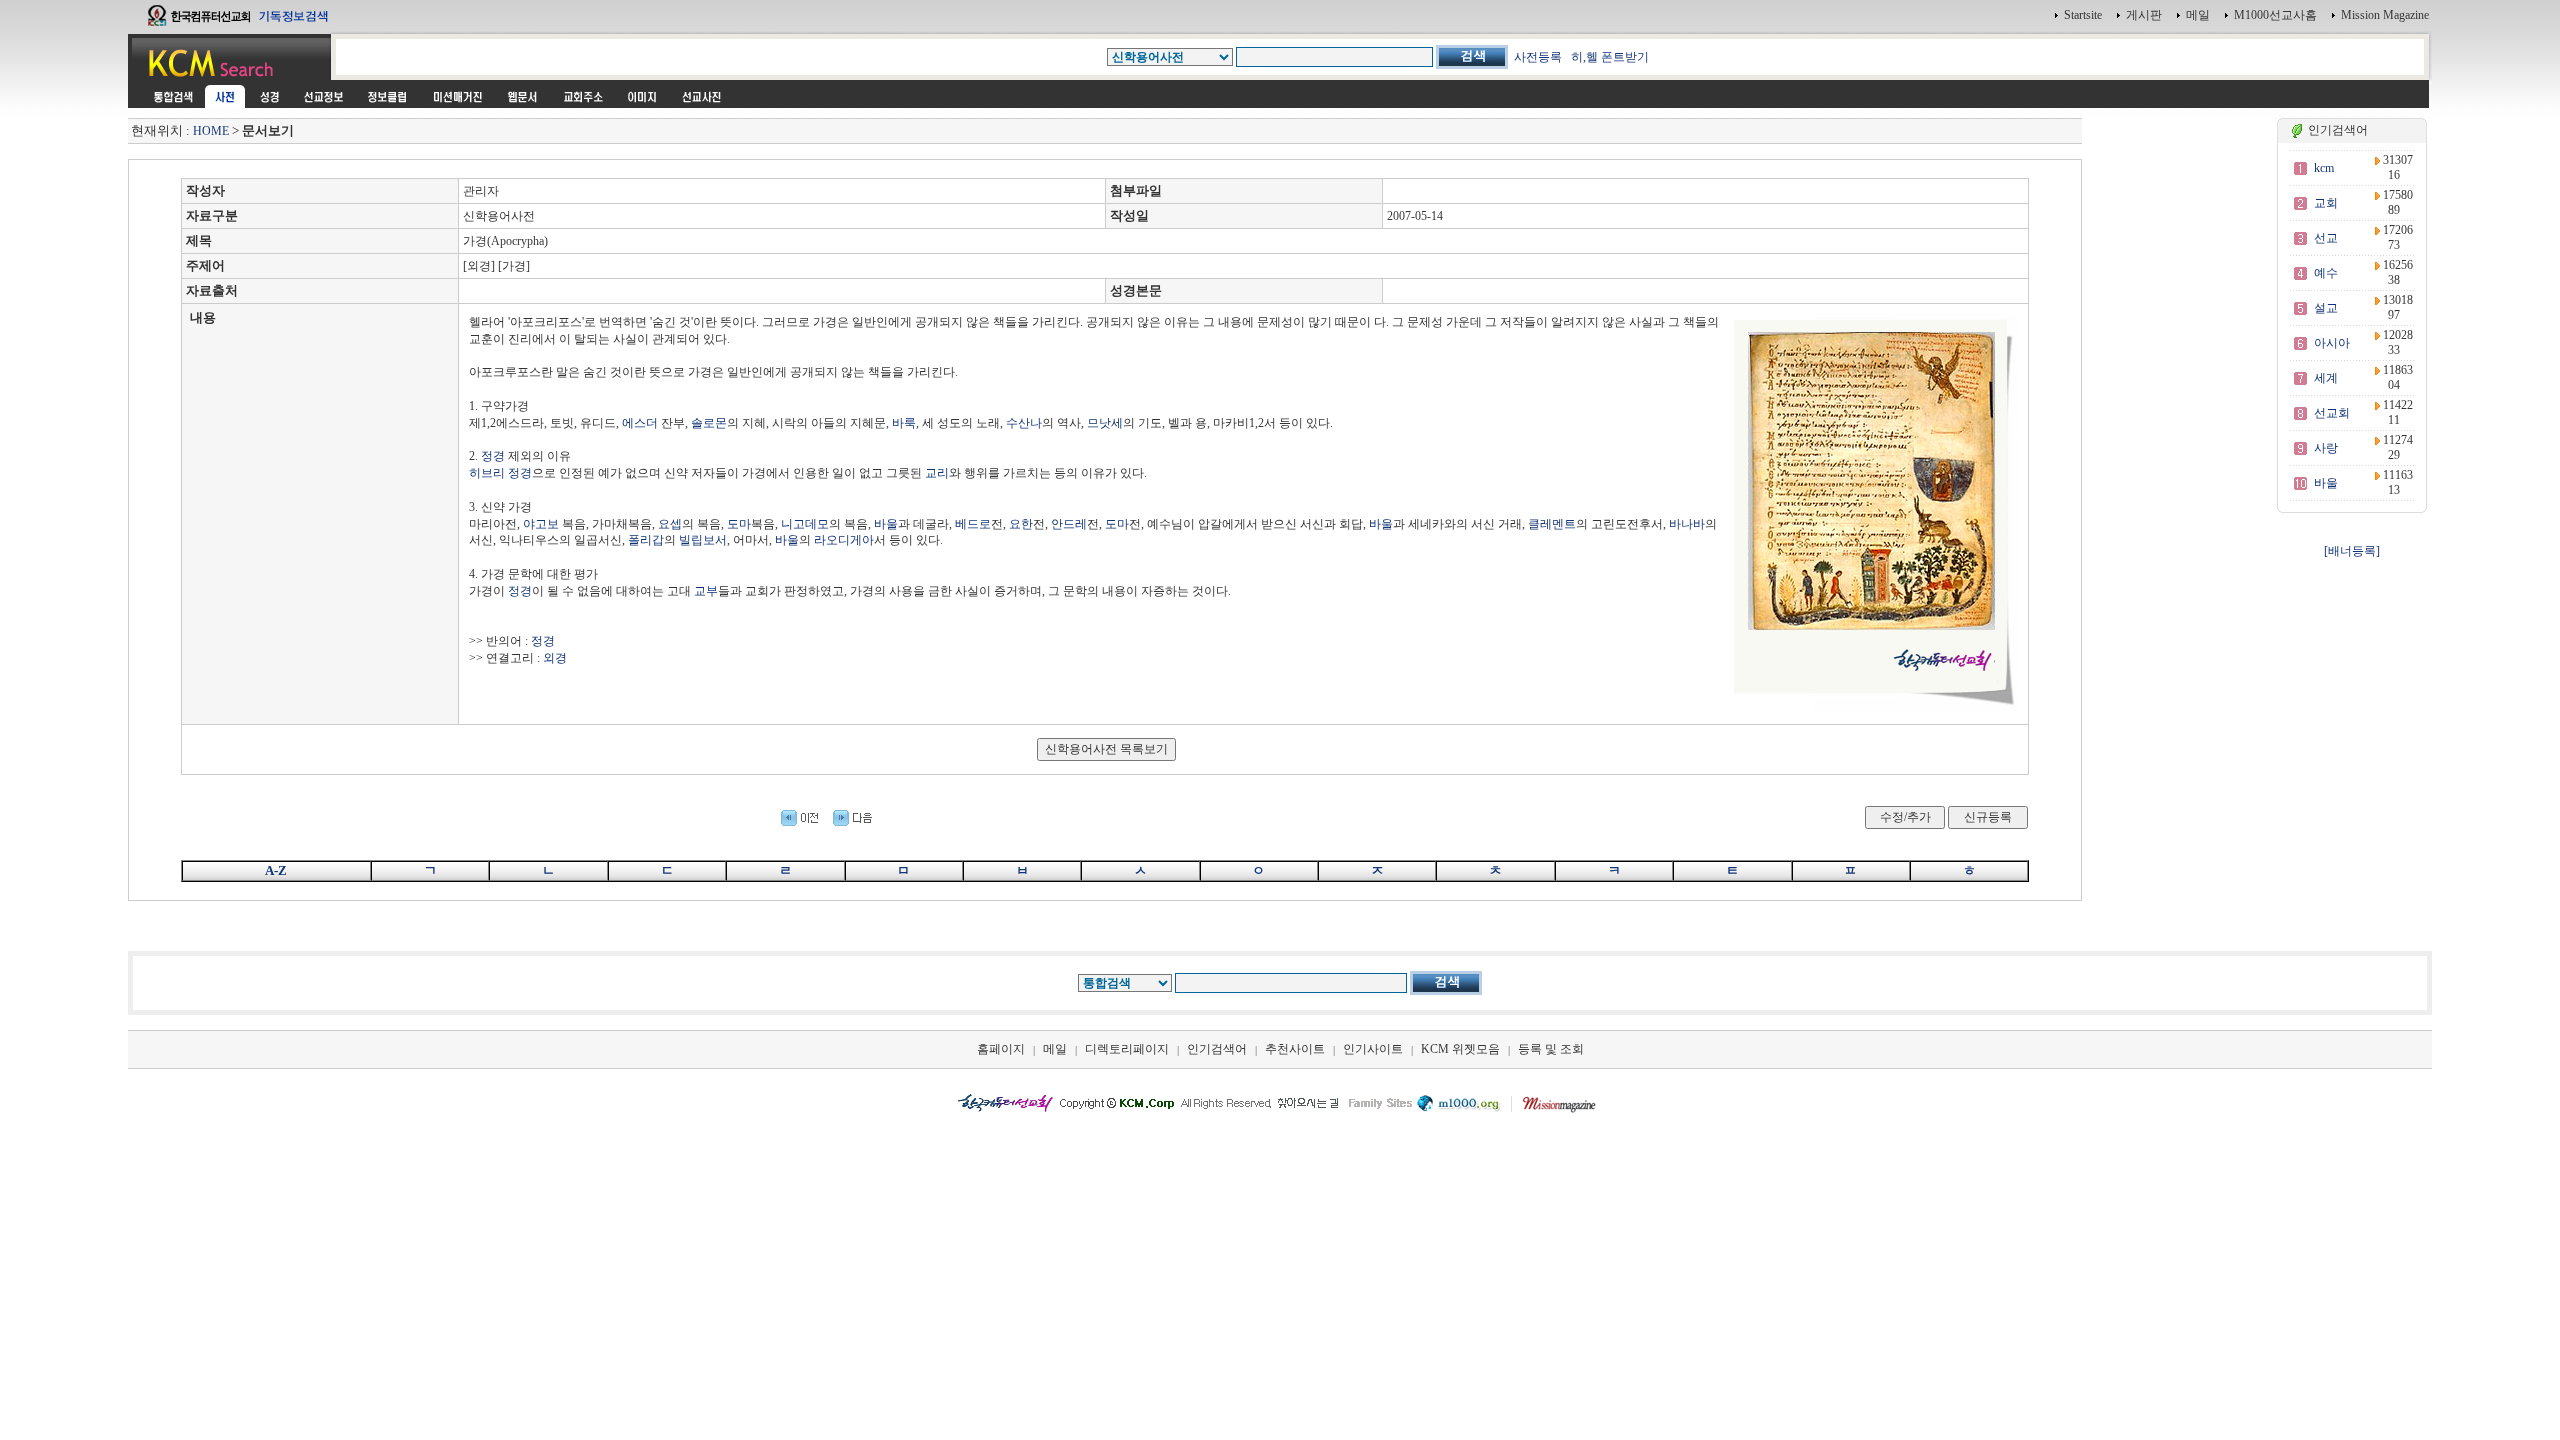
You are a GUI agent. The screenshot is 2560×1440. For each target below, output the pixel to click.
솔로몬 (709, 423)
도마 (739, 524)
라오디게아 (844, 540)
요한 (1021, 524)
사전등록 (1538, 57)
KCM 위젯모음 (1460, 1049)
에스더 (640, 423)
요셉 (670, 524)
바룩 (904, 423)
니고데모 (805, 524)
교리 (937, 473)
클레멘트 (1552, 524)
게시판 (2144, 15)
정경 (493, 456)
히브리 (487, 473)
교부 (706, 591)
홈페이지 (1001, 1049)
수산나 (1024, 423)
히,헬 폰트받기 (1610, 57)
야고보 (541, 524)
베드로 (973, 524)
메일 (2198, 15)
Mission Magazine (2385, 15)
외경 (555, 658)
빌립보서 (703, 540)
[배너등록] (2352, 551)
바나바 (1687, 524)
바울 (886, 524)
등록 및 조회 (1551, 1049)
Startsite (2083, 15)
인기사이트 (1373, 1049)
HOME (211, 131)
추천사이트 (1295, 1049)
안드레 (1069, 524)
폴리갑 (646, 540)
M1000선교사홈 (2275, 15)
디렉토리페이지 (1127, 1049)
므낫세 (1105, 423)
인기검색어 (1217, 1049)
